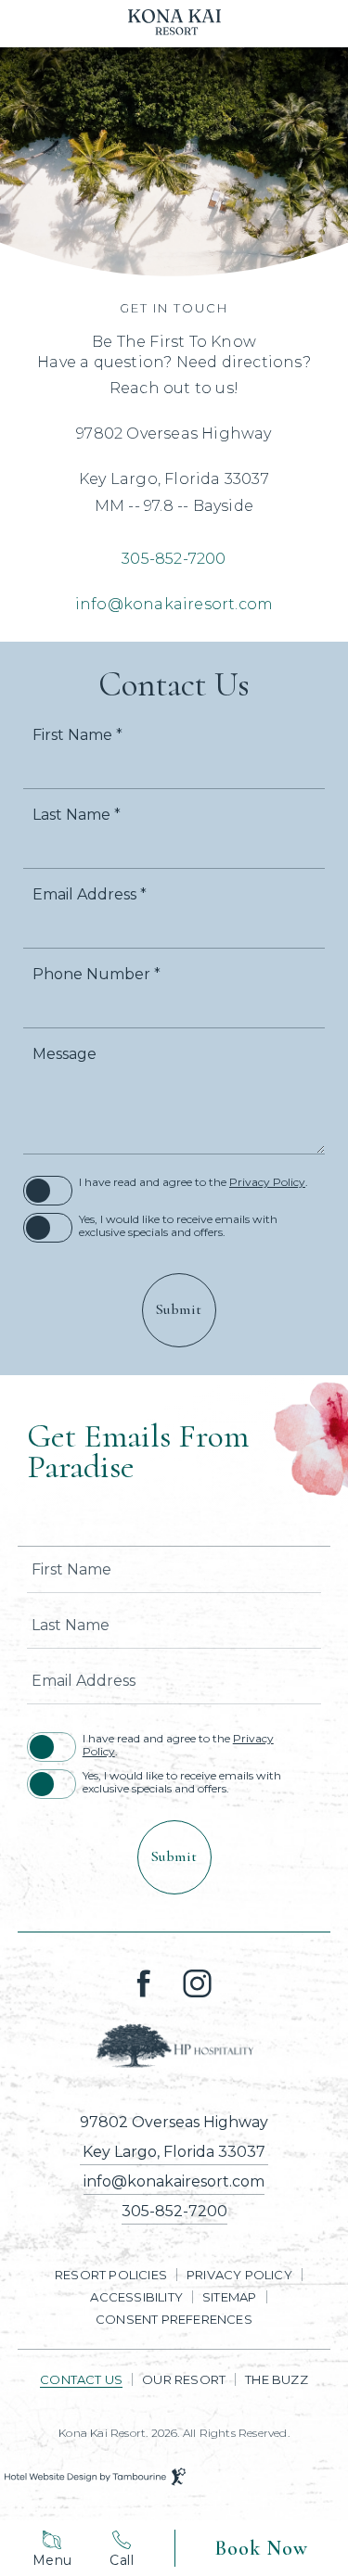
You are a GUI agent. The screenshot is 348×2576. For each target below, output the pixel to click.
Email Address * (90, 895)
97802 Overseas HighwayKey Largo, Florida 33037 (174, 2137)
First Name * (77, 735)
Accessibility (136, 2297)
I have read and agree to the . (193, 1182)
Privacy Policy (267, 1182)
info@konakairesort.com (174, 604)
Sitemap (229, 2297)
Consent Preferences (174, 2319)
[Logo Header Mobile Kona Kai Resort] (174, 24)
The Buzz (277, 2379)
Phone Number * (97, 975)
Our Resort (184, 2379)
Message (64, 1054)
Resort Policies (111, 2275)
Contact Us (81, 2379)
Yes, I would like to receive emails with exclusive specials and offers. (178, 1226)
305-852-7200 (174, 559)
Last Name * (77, 815)
